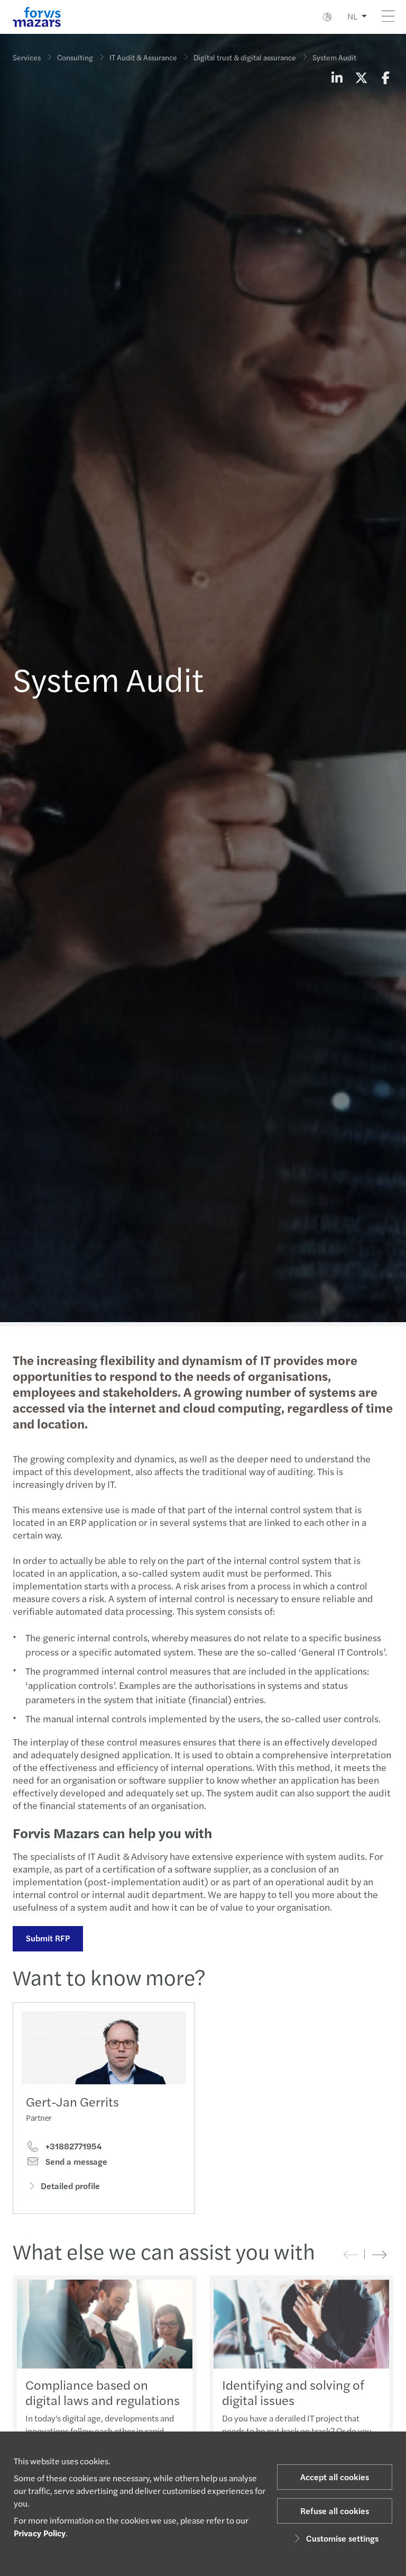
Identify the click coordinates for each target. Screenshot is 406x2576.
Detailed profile (70, 2186)
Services (27, 57)
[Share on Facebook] (385, 77)
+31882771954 (72, 2146)
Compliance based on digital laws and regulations (103, 2392)
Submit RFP (48, 1938)
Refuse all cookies (335, 2511)
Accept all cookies (335, 2477)
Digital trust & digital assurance (245, 57)
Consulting (75, 57)
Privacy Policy (40, 2533)
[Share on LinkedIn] (337, 77)
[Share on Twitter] (361, 77)
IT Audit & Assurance (143, 57)
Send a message (75, 2162)
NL (352, 16)
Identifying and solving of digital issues (293, 2392)
